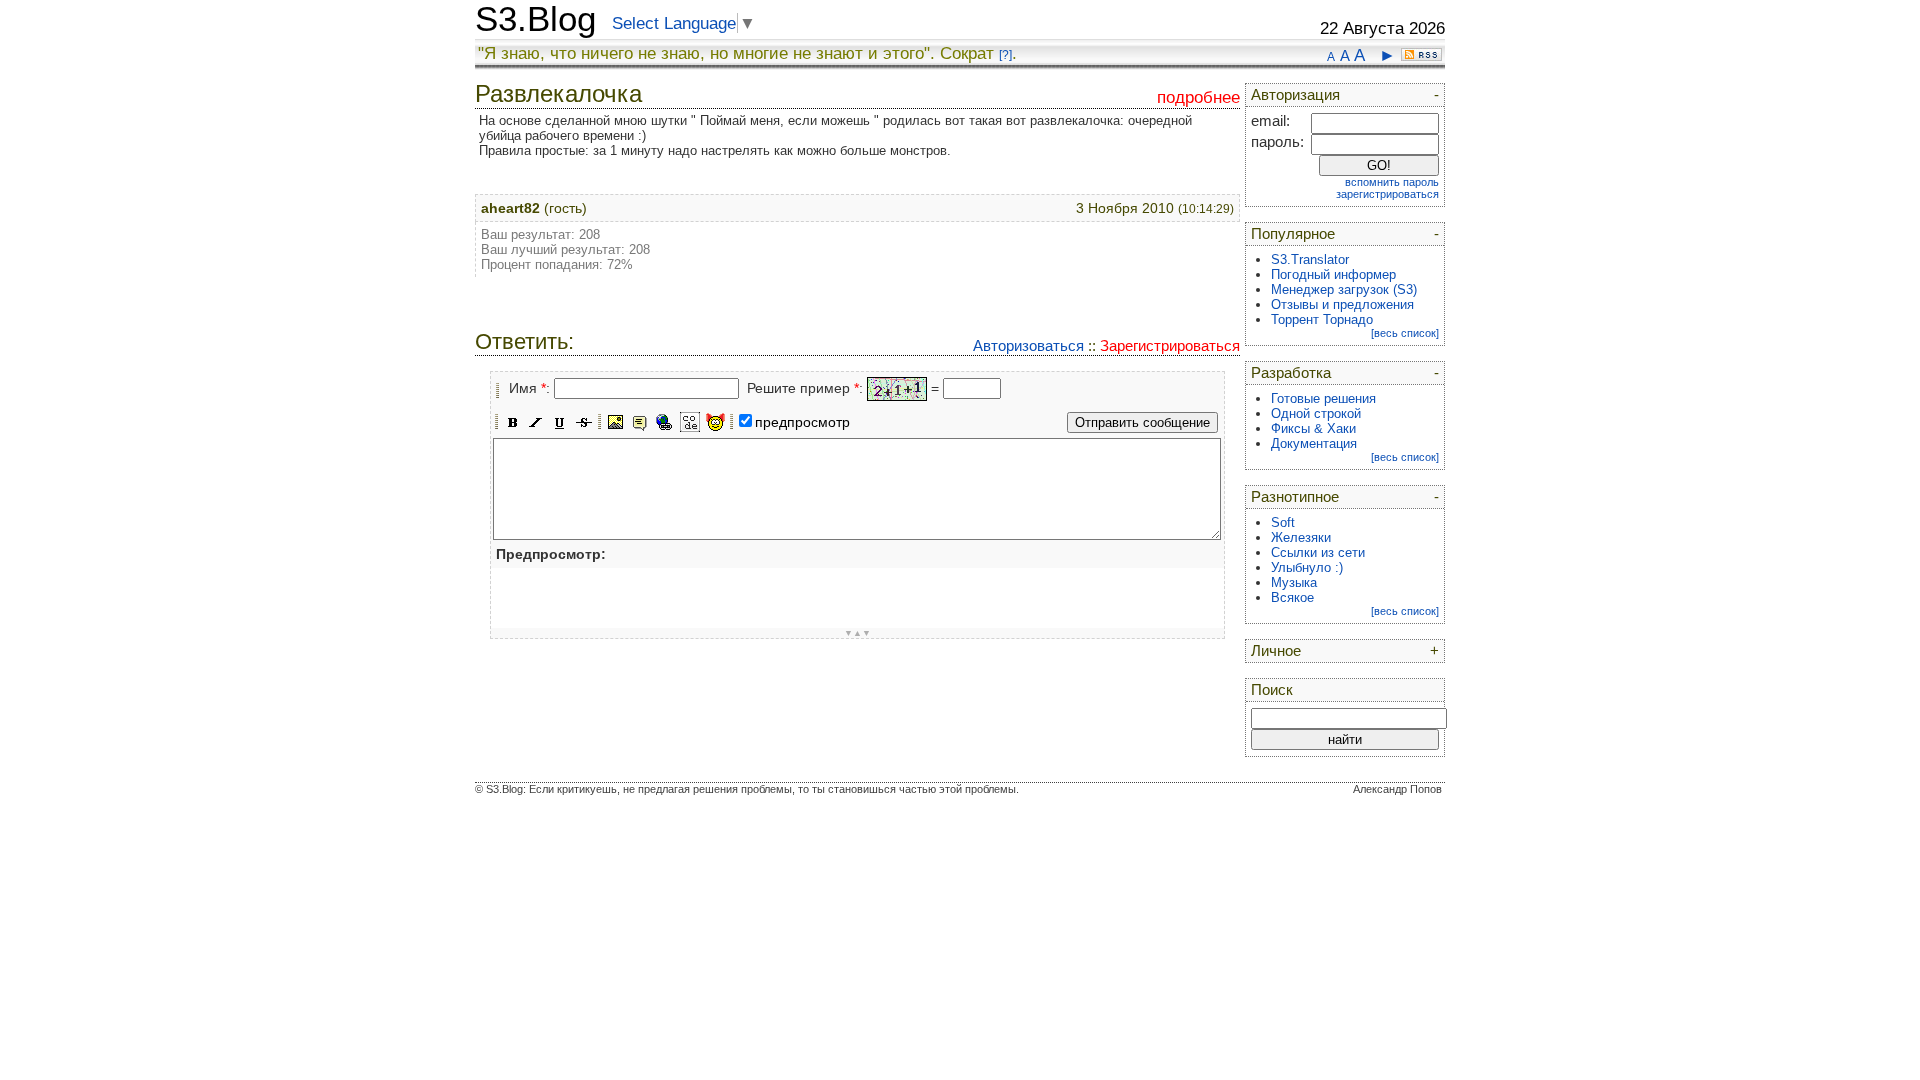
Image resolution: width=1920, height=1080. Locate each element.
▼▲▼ (857, 633)
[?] (1005, 55)
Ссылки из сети (1318, 552)
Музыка (1294, 582)
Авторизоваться (1028, 345)
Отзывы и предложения (1342, 304)
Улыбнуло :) (1307, 567)
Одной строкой (1316, 413)
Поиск (1272, 690)
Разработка (1291, 373)
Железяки (1301, 537)
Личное (1276, 651)
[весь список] (1405, 333)
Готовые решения (1323, 398)
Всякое (1292, 597)
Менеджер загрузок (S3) (1344, 289)
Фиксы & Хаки (1313, 428)
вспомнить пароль (1392, 182)
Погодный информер (1333, 274)
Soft (1283, 522)
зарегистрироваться (1387, 194)
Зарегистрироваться (1170, 345)
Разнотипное (1295, 497)
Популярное (1293, 234)
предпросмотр (802, 422)
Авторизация (1295, 95)
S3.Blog (535, 19)
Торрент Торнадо (1322, 319)
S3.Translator (1310, 259)
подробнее (1198, 97)
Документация (1314, 443)
